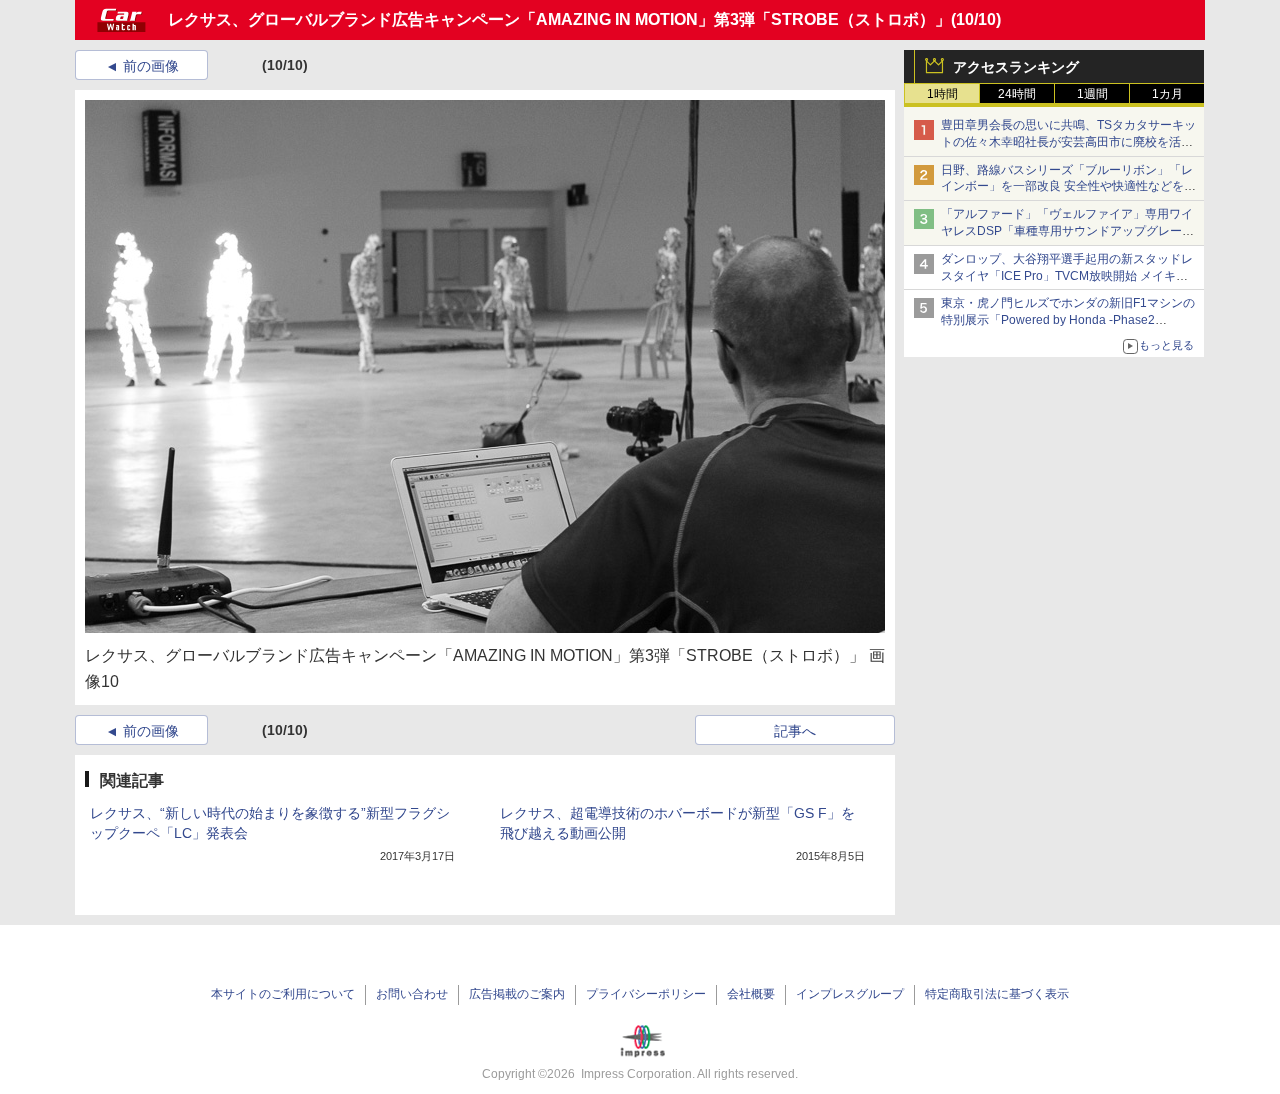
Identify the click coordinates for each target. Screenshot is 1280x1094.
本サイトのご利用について (283, 994)
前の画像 (151, 66)
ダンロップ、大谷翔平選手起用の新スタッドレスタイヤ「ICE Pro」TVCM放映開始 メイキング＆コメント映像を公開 (1067, 276)
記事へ (795, 731)
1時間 (942, 94)
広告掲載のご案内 (517, 994)
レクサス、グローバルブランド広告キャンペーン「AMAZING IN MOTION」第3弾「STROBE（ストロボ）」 (559, 19)
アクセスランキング (1016, 67)
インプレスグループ (850, 994)
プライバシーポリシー (646, 994)
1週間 (1092, 94)
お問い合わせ (412, 994)
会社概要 (751, 994)
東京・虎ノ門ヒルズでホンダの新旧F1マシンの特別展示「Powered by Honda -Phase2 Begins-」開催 (1068, 320)
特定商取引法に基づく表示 (997, 994)
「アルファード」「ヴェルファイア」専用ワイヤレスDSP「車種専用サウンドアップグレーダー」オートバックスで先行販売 (1067, 231)
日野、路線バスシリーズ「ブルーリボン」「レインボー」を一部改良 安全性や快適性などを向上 (1068, 187)
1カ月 (1167, 94)
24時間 (1017, 94)
